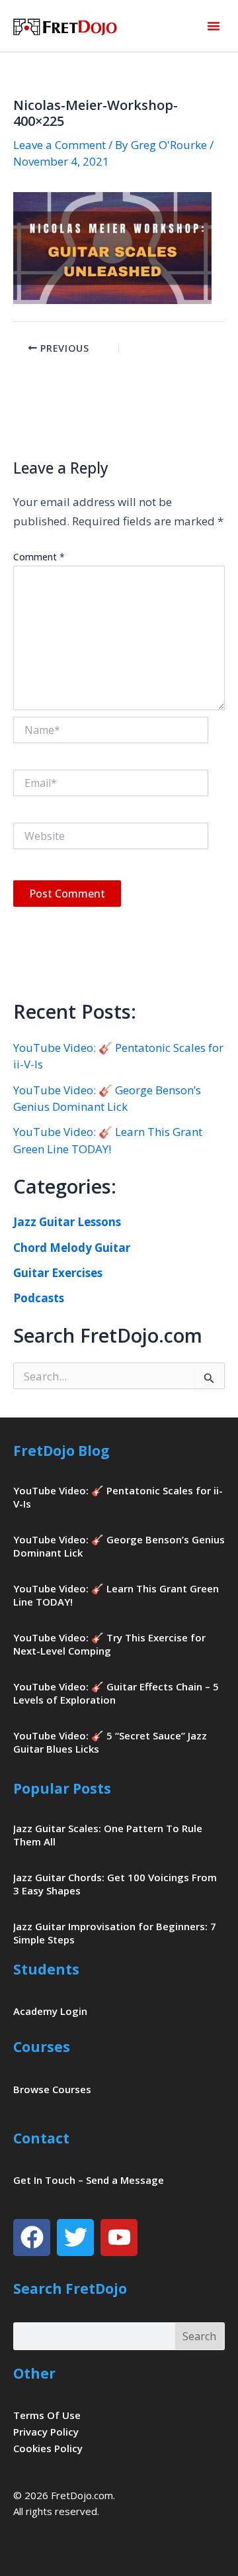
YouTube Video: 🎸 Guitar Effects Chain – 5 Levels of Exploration (116, 1693)
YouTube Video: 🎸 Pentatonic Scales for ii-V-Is (118, 1497)
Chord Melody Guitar (72, 1248)
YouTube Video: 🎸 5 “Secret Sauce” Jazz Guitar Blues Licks (110, 1742)
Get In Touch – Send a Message (89, 2180)
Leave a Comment (59, 145)
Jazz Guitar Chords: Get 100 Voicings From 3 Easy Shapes (115, 1884)
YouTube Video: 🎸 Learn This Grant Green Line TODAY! (116, 1595)
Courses (42, 2047)
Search (199, 2336)
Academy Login (50, 2011)
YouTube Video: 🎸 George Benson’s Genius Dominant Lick (119, 1546)
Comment (39, 557)
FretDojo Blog (61, 1451)
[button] (214, 26)
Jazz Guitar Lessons (67, 1222)
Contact (41, 2138)
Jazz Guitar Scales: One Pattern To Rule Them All (108, 1835)
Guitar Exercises (58, 1273)
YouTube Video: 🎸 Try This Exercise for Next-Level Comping (109, 1644)
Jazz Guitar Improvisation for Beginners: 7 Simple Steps (115, 1933)
